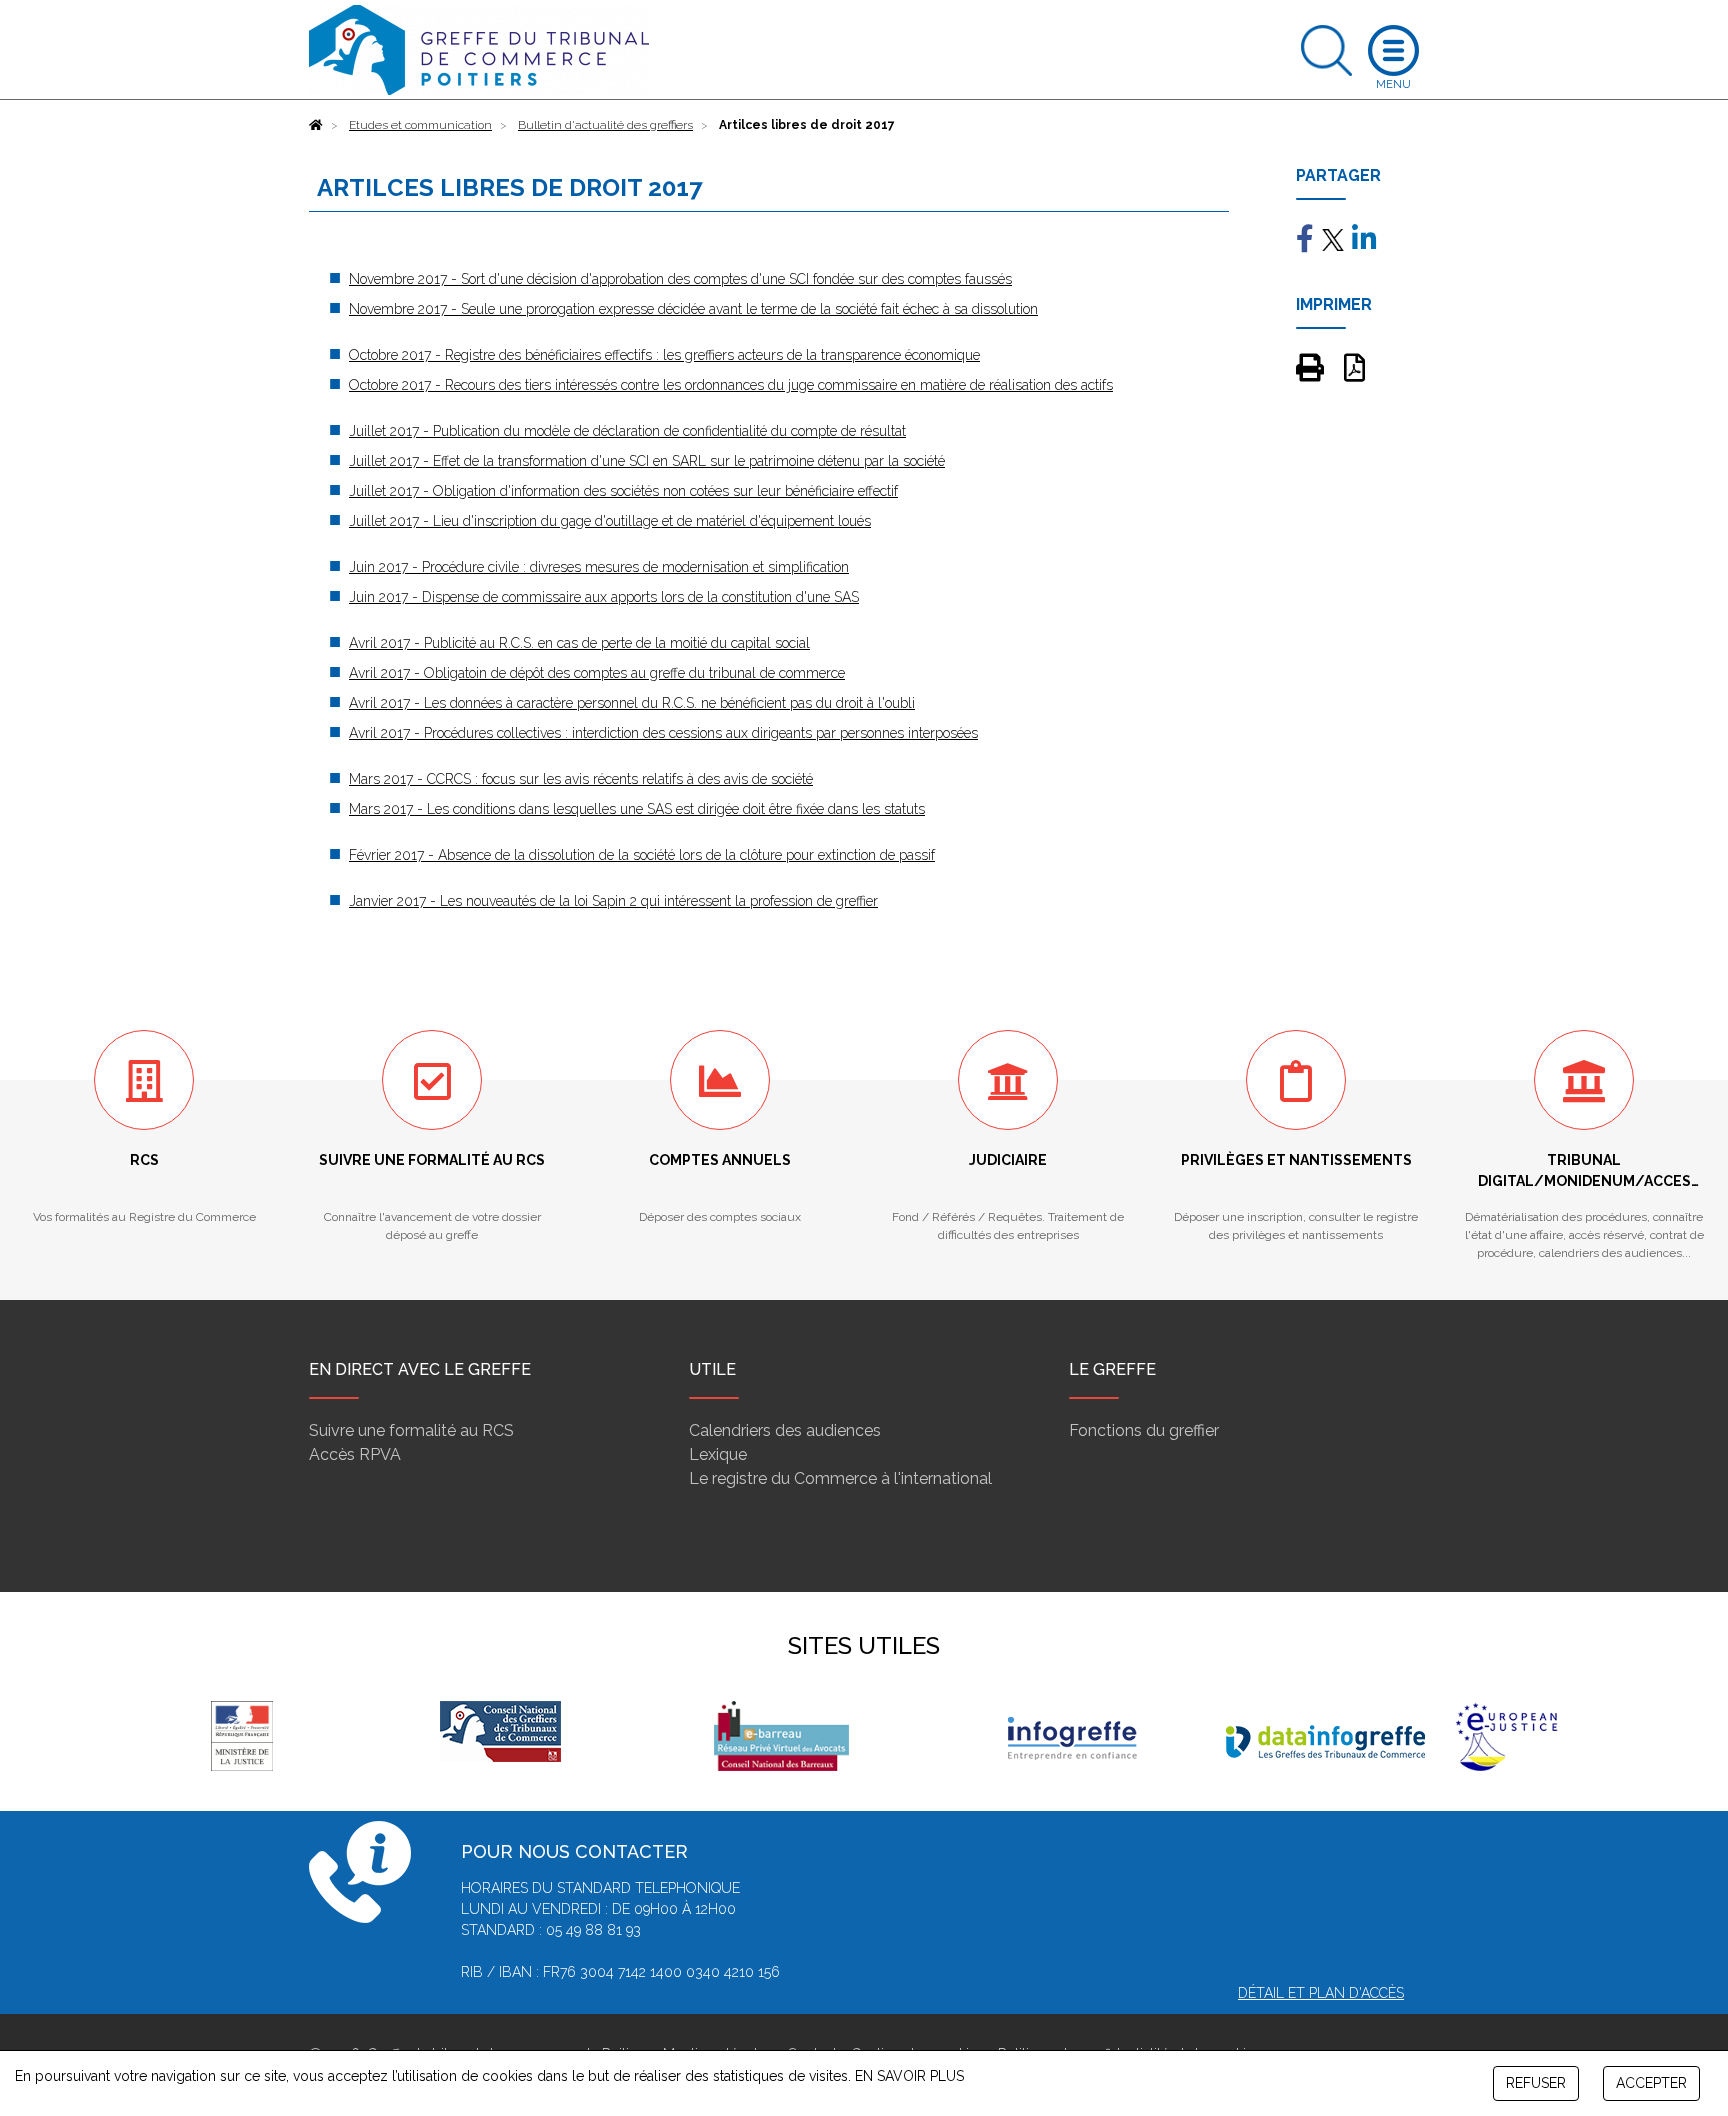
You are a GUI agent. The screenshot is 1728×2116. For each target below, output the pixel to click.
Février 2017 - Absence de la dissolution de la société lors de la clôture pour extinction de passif (642, 855)
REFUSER (1536, 2083)
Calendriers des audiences (785, 1430)
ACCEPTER (1651, 2083)
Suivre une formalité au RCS (411, 1430)
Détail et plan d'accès (1321, 1993)
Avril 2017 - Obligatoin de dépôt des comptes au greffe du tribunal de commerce (597, 673)
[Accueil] (316, 125)
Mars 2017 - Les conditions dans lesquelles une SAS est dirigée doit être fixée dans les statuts (637, 809)
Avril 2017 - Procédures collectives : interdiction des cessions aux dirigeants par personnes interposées (663, 733)
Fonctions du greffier (1144, 1430)
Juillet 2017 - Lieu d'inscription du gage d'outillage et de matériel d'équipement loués (610, 521)
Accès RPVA (355, 1454)
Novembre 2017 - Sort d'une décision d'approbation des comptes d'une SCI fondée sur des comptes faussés (680, 279)
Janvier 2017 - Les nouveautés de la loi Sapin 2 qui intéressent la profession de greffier (613, 901)
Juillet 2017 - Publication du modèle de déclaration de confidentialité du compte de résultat (627, 431)
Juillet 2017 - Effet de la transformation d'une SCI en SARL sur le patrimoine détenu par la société (647, 461)
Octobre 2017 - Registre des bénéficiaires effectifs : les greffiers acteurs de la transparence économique (664, 355)
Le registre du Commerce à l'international (840, 1478)
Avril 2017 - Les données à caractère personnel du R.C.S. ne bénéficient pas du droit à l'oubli (632, 703)
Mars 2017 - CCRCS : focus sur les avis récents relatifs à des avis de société (581, 779)
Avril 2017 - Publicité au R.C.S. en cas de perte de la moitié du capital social (579, 643)
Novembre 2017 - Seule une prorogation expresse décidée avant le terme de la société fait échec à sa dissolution (693, 309)
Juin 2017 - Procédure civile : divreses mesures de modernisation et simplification (599, 567)
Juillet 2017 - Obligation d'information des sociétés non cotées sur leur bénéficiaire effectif (623, 491)
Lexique (718, 1454)
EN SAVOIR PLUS (909, 2076)
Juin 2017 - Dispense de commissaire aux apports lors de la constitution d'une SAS (604, 597)
